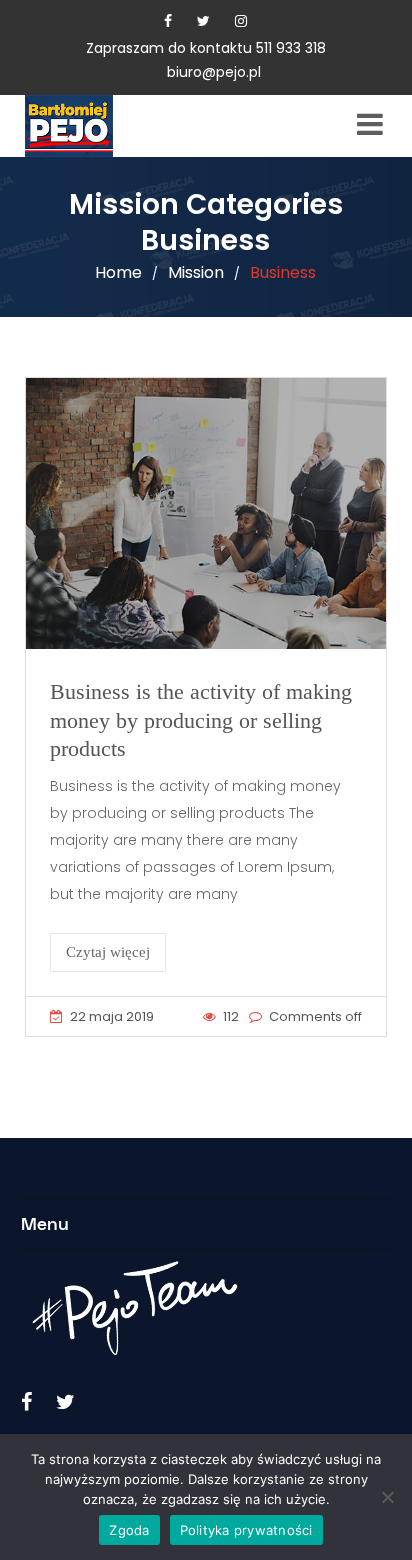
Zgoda (129, 1530)
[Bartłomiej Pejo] (100, 126)
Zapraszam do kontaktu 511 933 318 (206, 48)
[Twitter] (203, 21)
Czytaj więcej (108, 952)
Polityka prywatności (246, 1530)
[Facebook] (168, 21)
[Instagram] (241, 21)
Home (118, 272)
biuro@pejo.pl (214, 72)
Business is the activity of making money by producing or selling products (201, 720)
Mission (196, 272)
